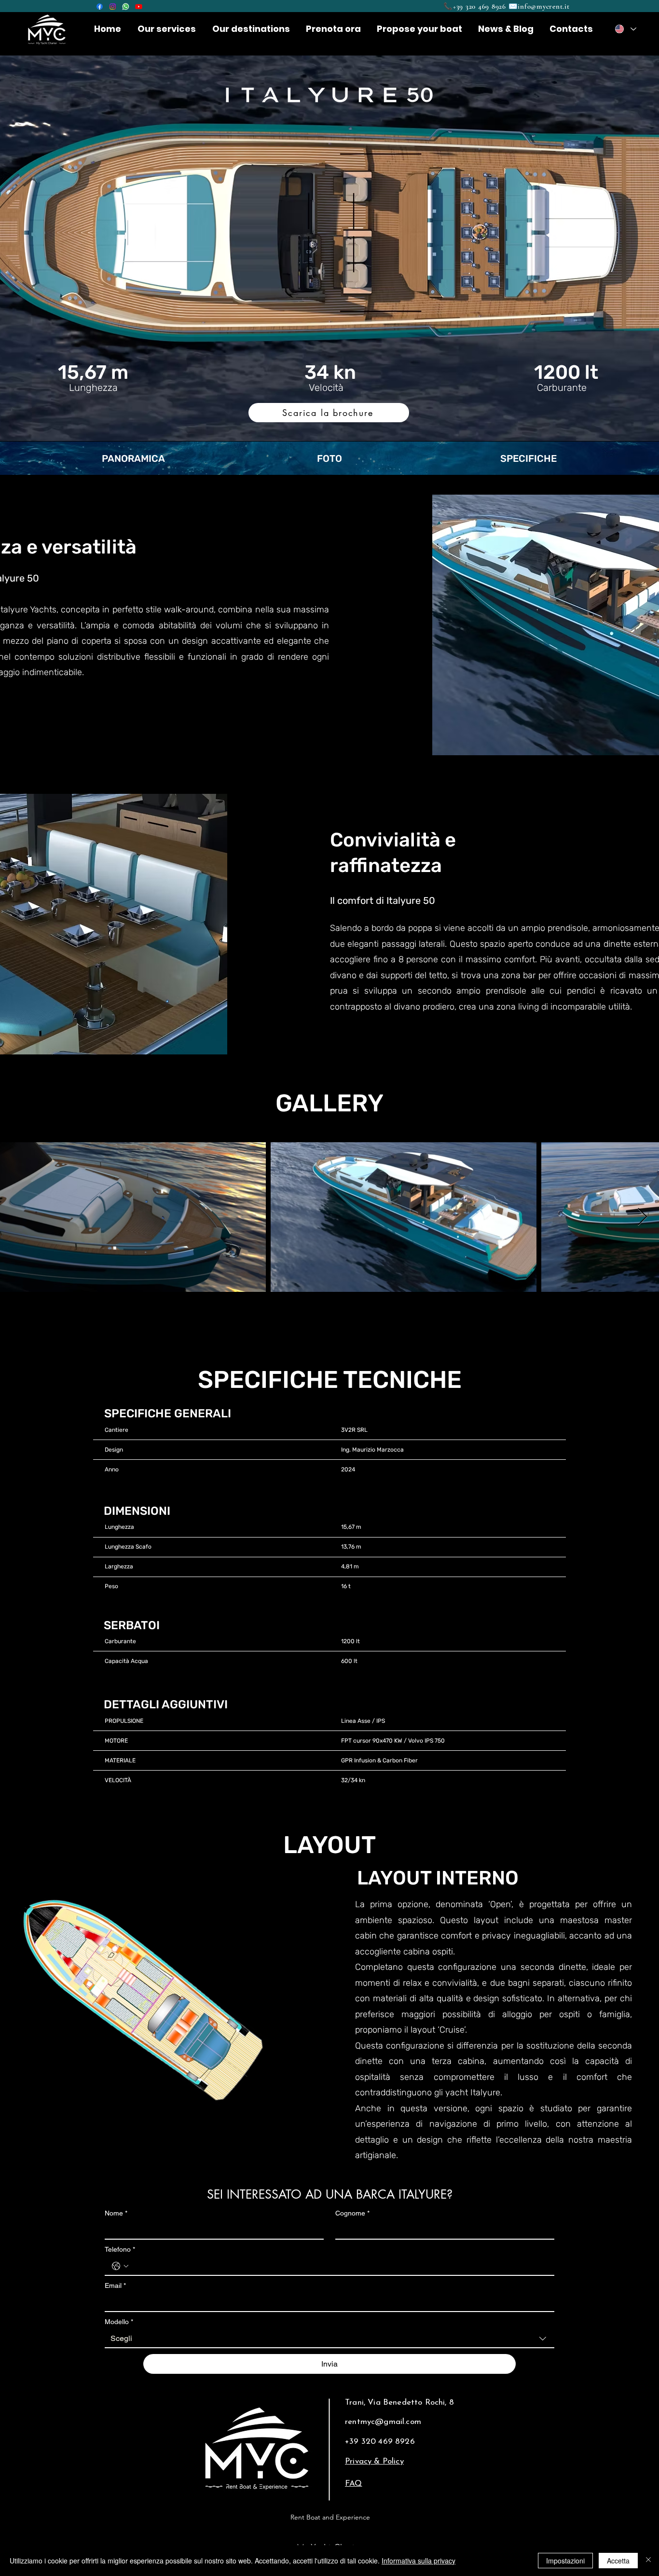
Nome (116, 2213)
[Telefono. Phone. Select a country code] (120, 2266)
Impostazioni (565, 2561)
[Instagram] (113, 7)
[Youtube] (139, 7)
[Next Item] (642, 1217)
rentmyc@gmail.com (383, 2422)
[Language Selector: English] (625, 29)
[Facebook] (100, 7)
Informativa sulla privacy (419, 2561)
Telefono (120, 2249)
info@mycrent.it (543, 6)
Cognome (352, 2213)
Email (115, 2285)
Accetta (618, 2561)
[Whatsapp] (126, 7)
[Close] (648, 2561)
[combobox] (329, 2339)
